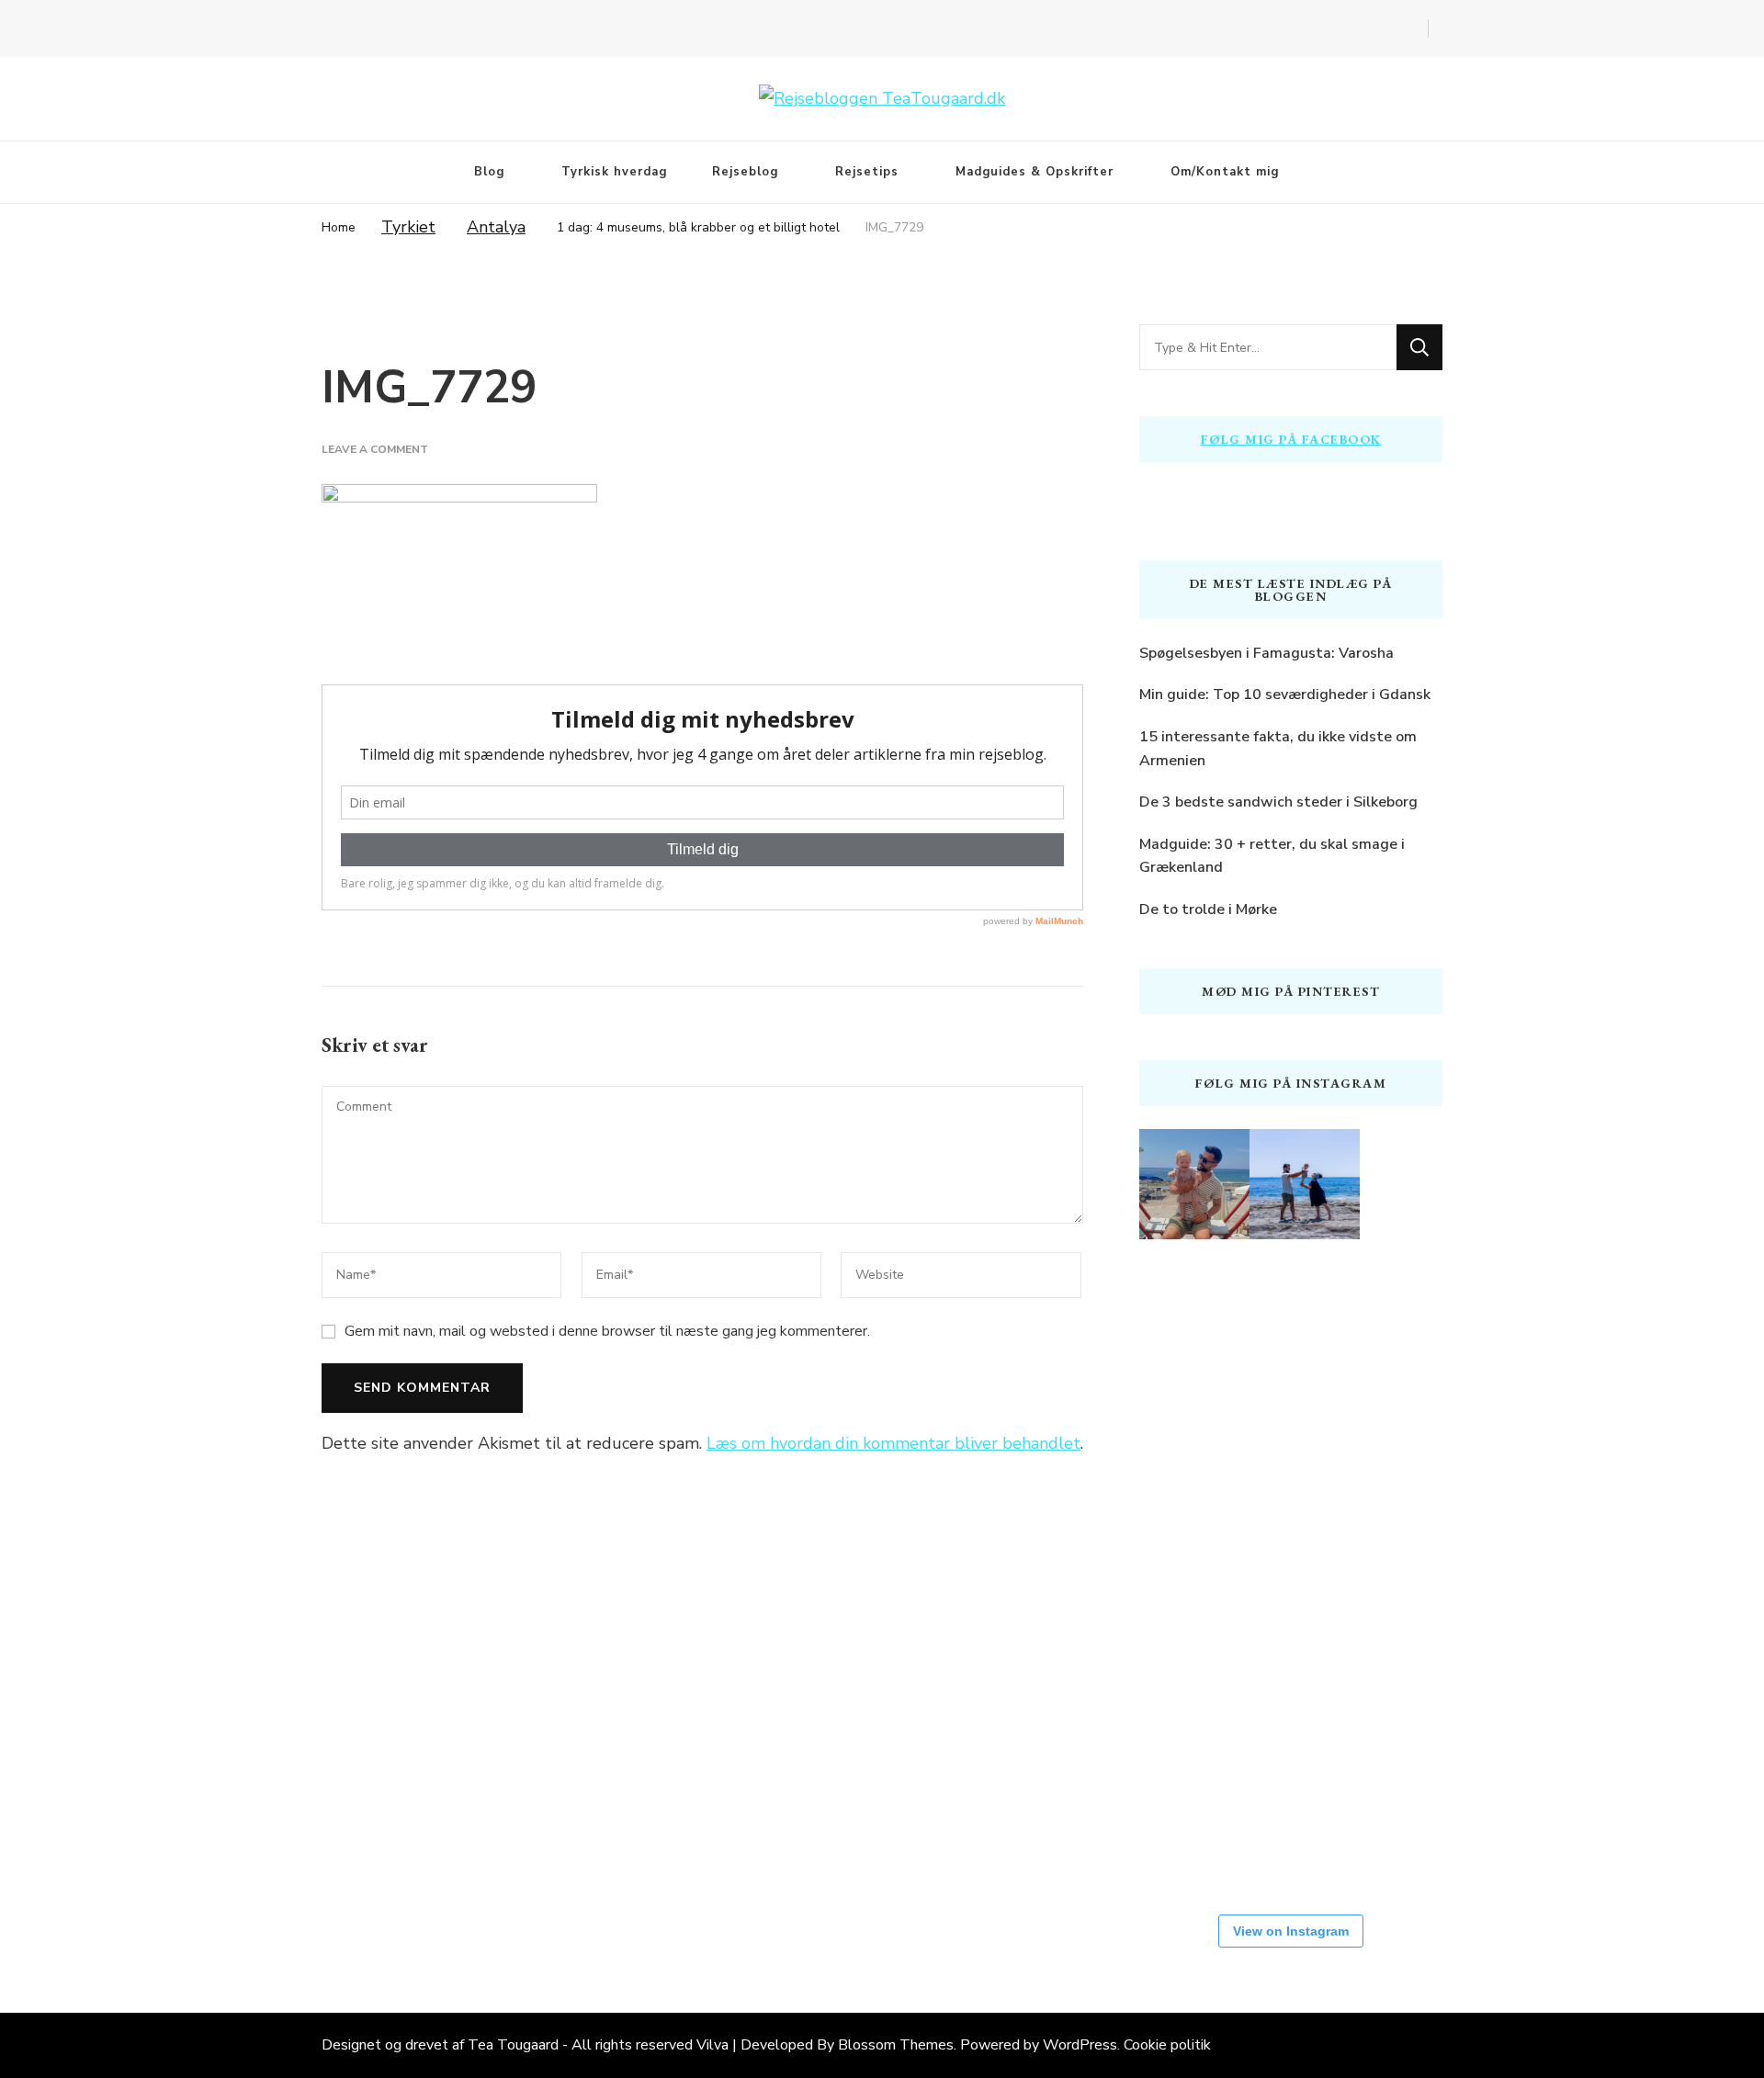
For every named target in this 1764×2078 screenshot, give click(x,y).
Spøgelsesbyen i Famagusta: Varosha (1266, 653)
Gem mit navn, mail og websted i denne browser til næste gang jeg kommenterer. (607, 1331)
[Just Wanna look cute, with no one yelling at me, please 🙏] (1194, 1827)
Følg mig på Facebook (1291, 439)
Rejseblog (745, 172)
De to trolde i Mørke (1208, 909)
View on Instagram (1291, 1931)
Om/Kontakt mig (1225, 172)
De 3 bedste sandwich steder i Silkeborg (1278, 802)
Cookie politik (1167, 2045)
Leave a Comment (375, 449)
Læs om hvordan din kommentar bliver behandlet (893, 1443)
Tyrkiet (408, 227)
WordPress (1080, 2045)
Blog (489, 172)
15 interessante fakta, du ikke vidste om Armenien (1278, 749)
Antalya (496, 227)
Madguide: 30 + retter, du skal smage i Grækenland (1272, 856)
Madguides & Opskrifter (1035, 172)
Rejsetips (867, 172)
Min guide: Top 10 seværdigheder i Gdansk (1285, 695)
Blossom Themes (896, 2045)
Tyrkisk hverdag (614, 172)
